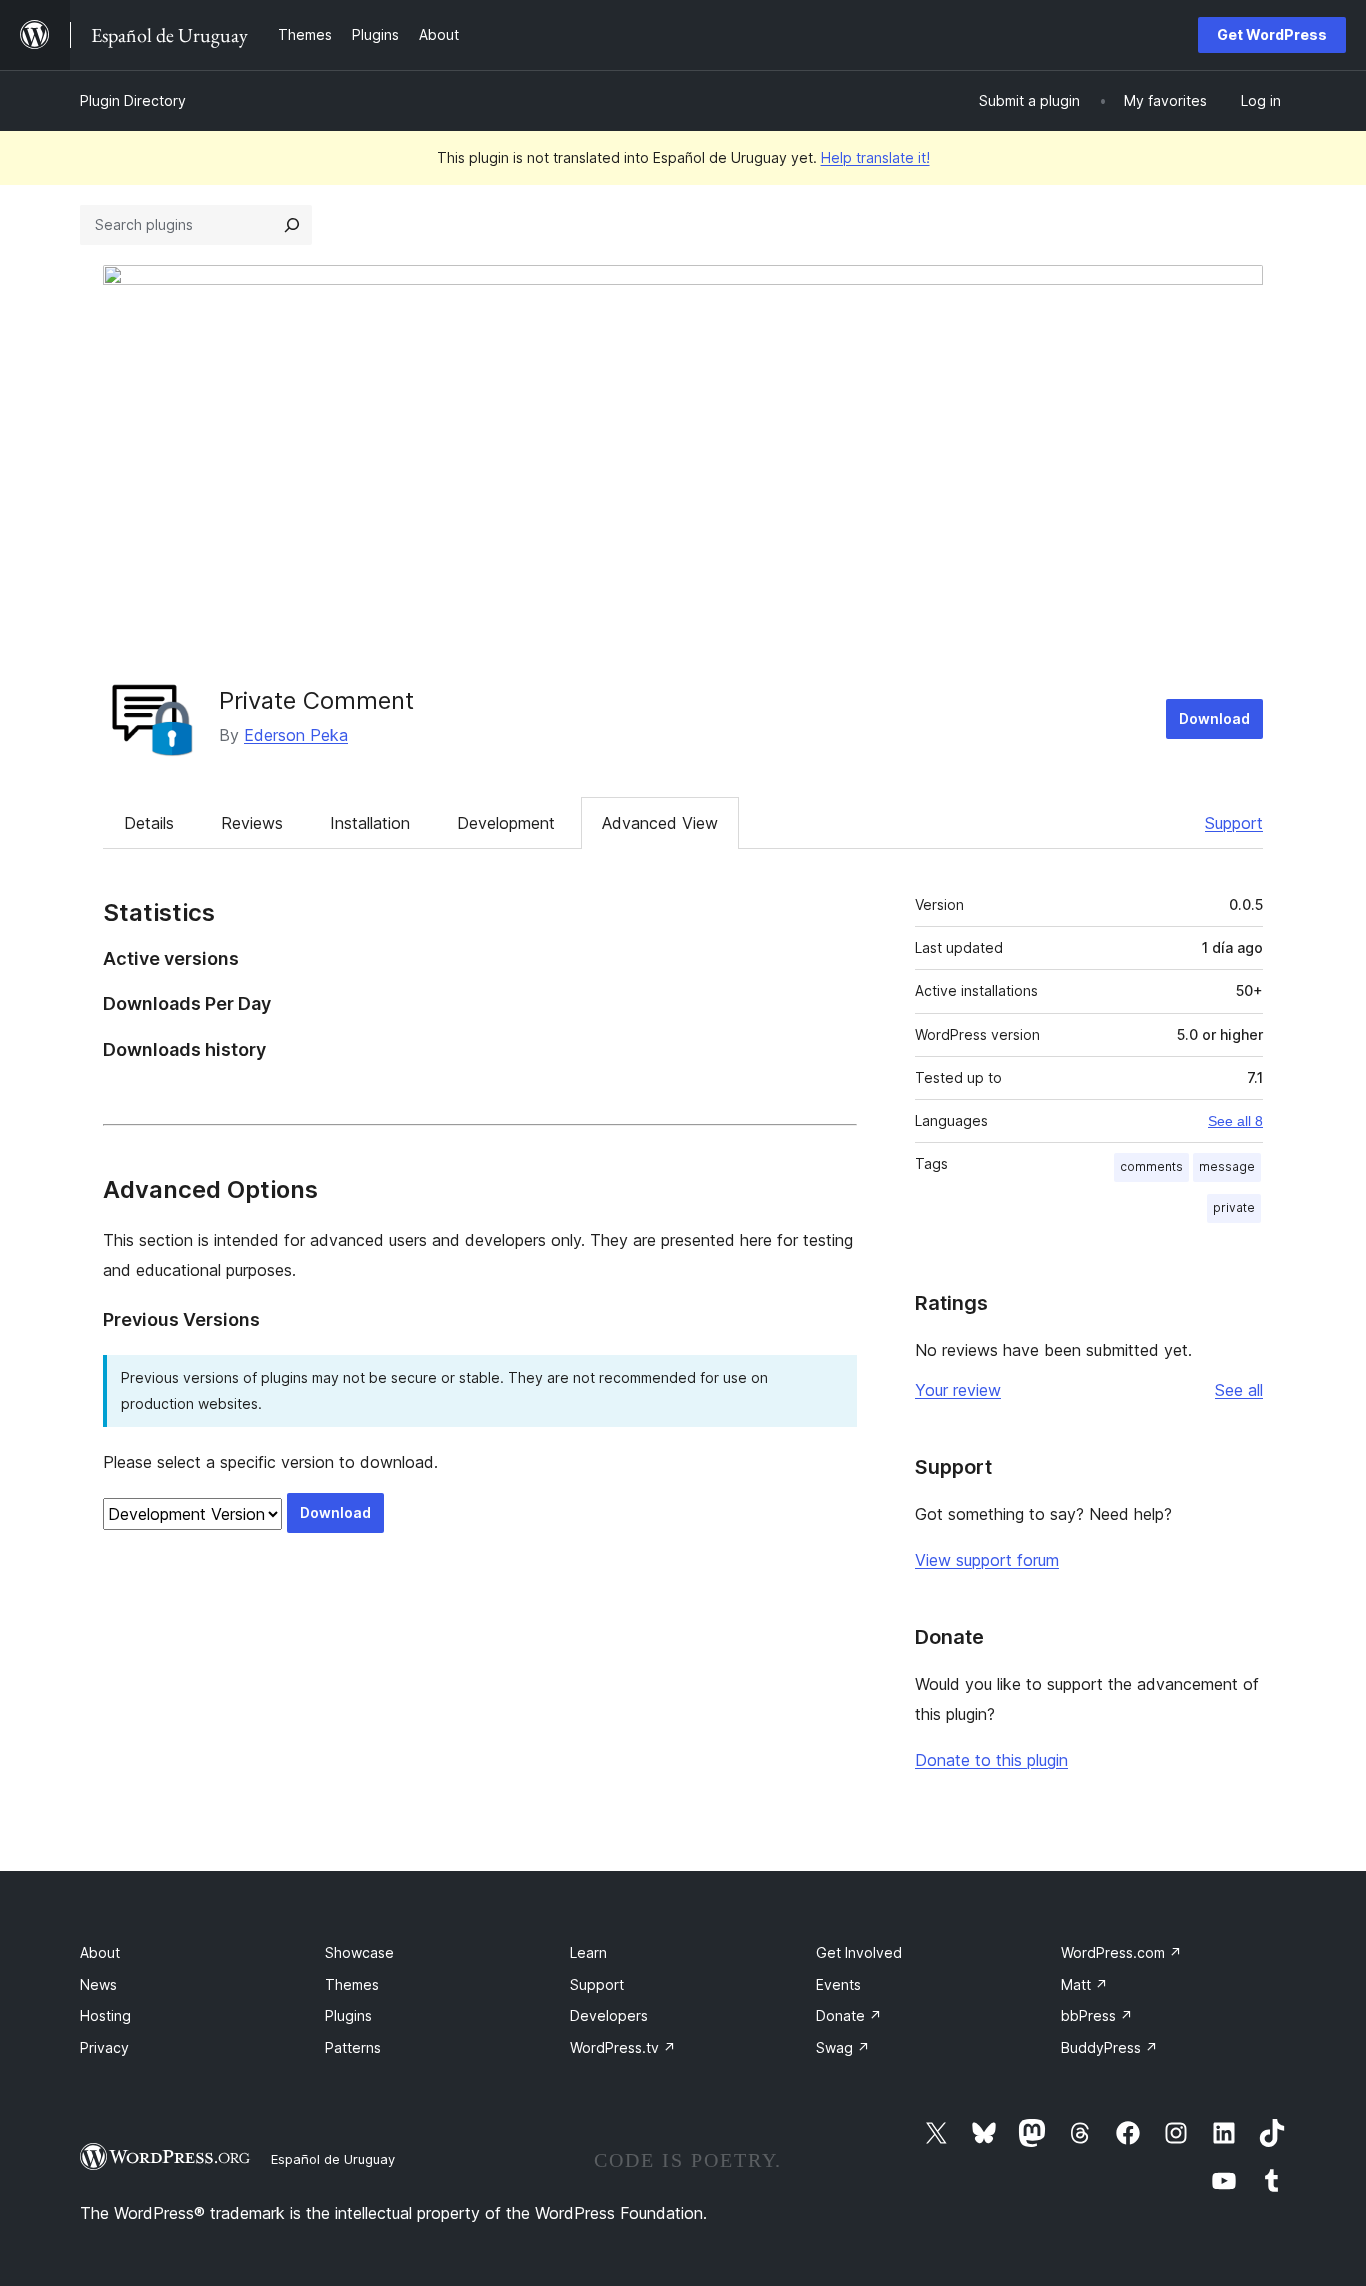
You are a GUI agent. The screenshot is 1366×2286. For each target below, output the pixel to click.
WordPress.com (1121, 1952)
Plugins (348, 2015)
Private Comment (316, 700)
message (1227, 1166)
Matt (1084, 1984)
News (98, 1984)
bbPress (1097, 2015)
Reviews (252, 823)
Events (838, 1984)
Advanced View (660, 823)
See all (1239, 1390)
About (100, 1952)
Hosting (105, 2015)
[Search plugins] (292, 225)
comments (1151, 1166)
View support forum (987, 1560)
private (1234, 1207)
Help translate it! (875, 157)
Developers (609, 2015)
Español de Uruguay (333, 2159)
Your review (958, 1390)
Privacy (104, 2047)
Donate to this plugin (991, 1760)
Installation (370, 823)
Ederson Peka (296, 735)
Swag (843, 2047)
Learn (588, 1952)
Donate (849, 2015)
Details (149, 823)
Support (1234, 823)
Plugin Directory (133, 100)
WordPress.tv (623, 2047)
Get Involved (859, 1952)
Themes (352, 1984)
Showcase (359, 1952)
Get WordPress (1272, 34)
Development (506, 823)
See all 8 (1235, 1121)
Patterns (353, 2047)
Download (1214, 718)
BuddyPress (1109, 2047)
